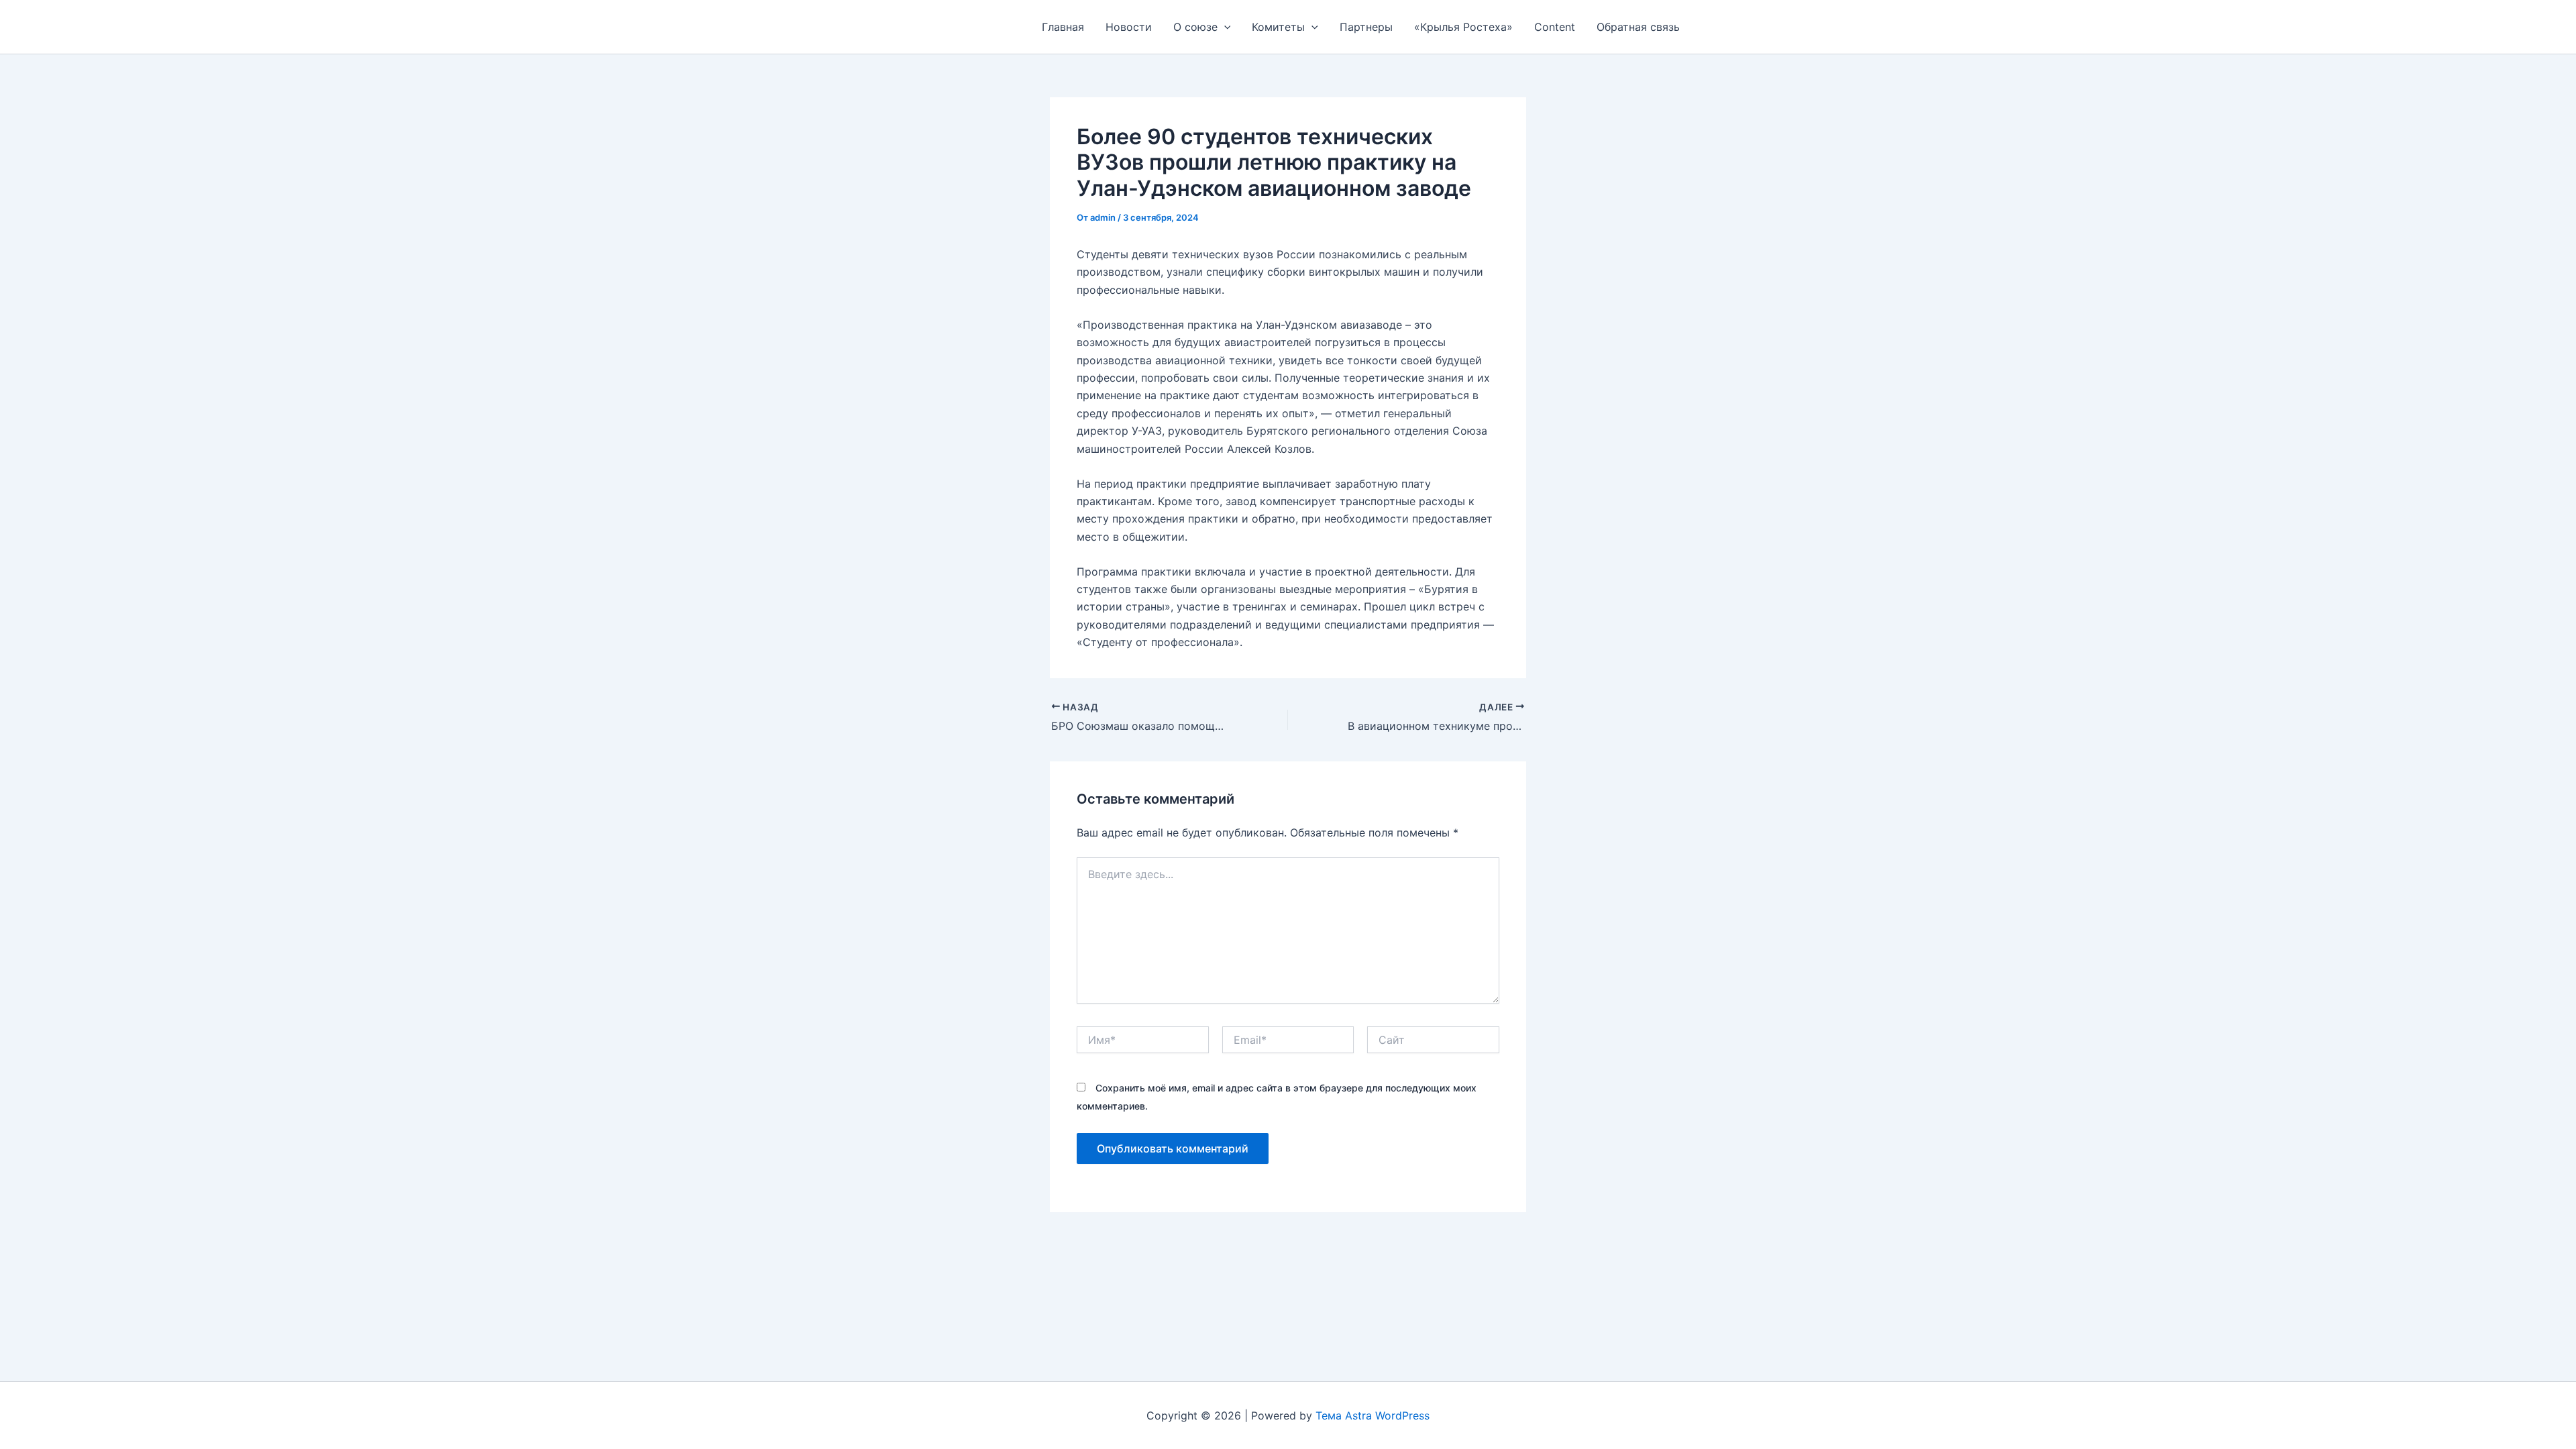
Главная (1063, 27)
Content (1555, 27)
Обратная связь (1638, 27)
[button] (1224, 27)
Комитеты (1278, 27)
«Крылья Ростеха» (1463, 27)
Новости (1129, 27)
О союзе (1195, 27)
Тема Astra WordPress (1373, 1415)
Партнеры (1366, 27)
